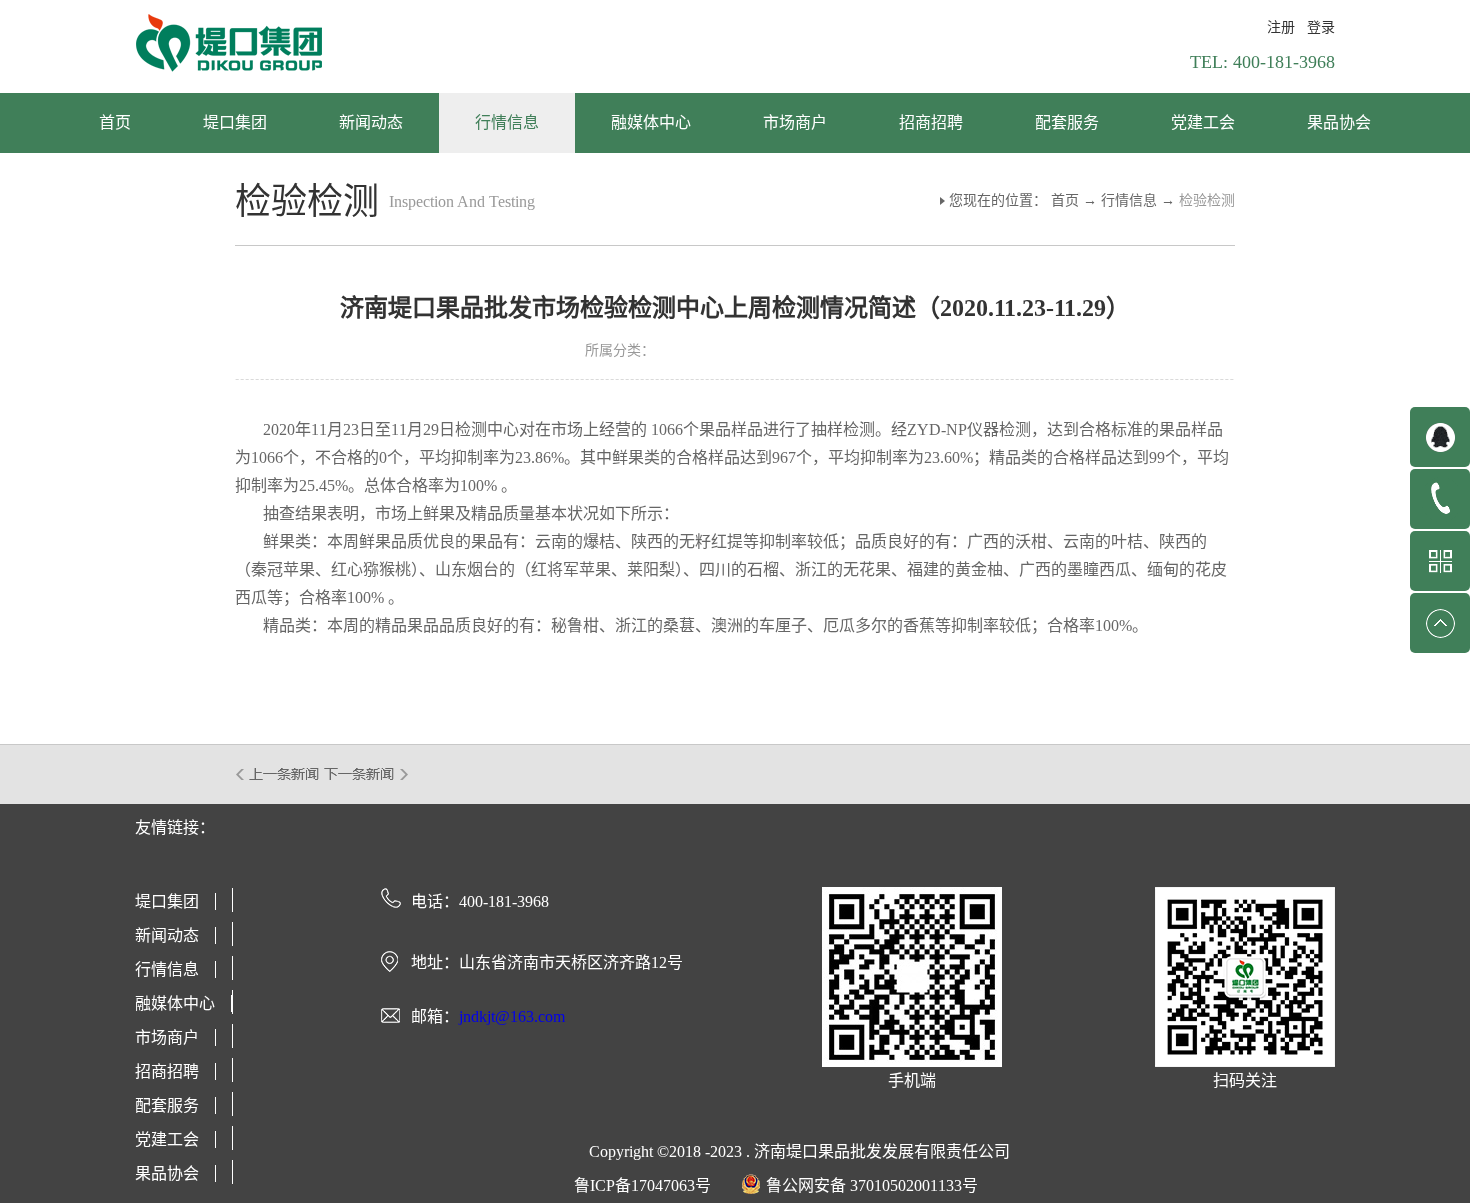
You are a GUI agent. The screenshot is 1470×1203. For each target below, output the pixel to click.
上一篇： (278, 774)
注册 (1281, 27)
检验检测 (1207, 200)
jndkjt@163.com (512, 1016)
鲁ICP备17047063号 (642, 1185)
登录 (1321, 27)
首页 (115, 122)
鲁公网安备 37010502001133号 (872, 1185)
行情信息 (1129, 200)
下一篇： (366, 774)
